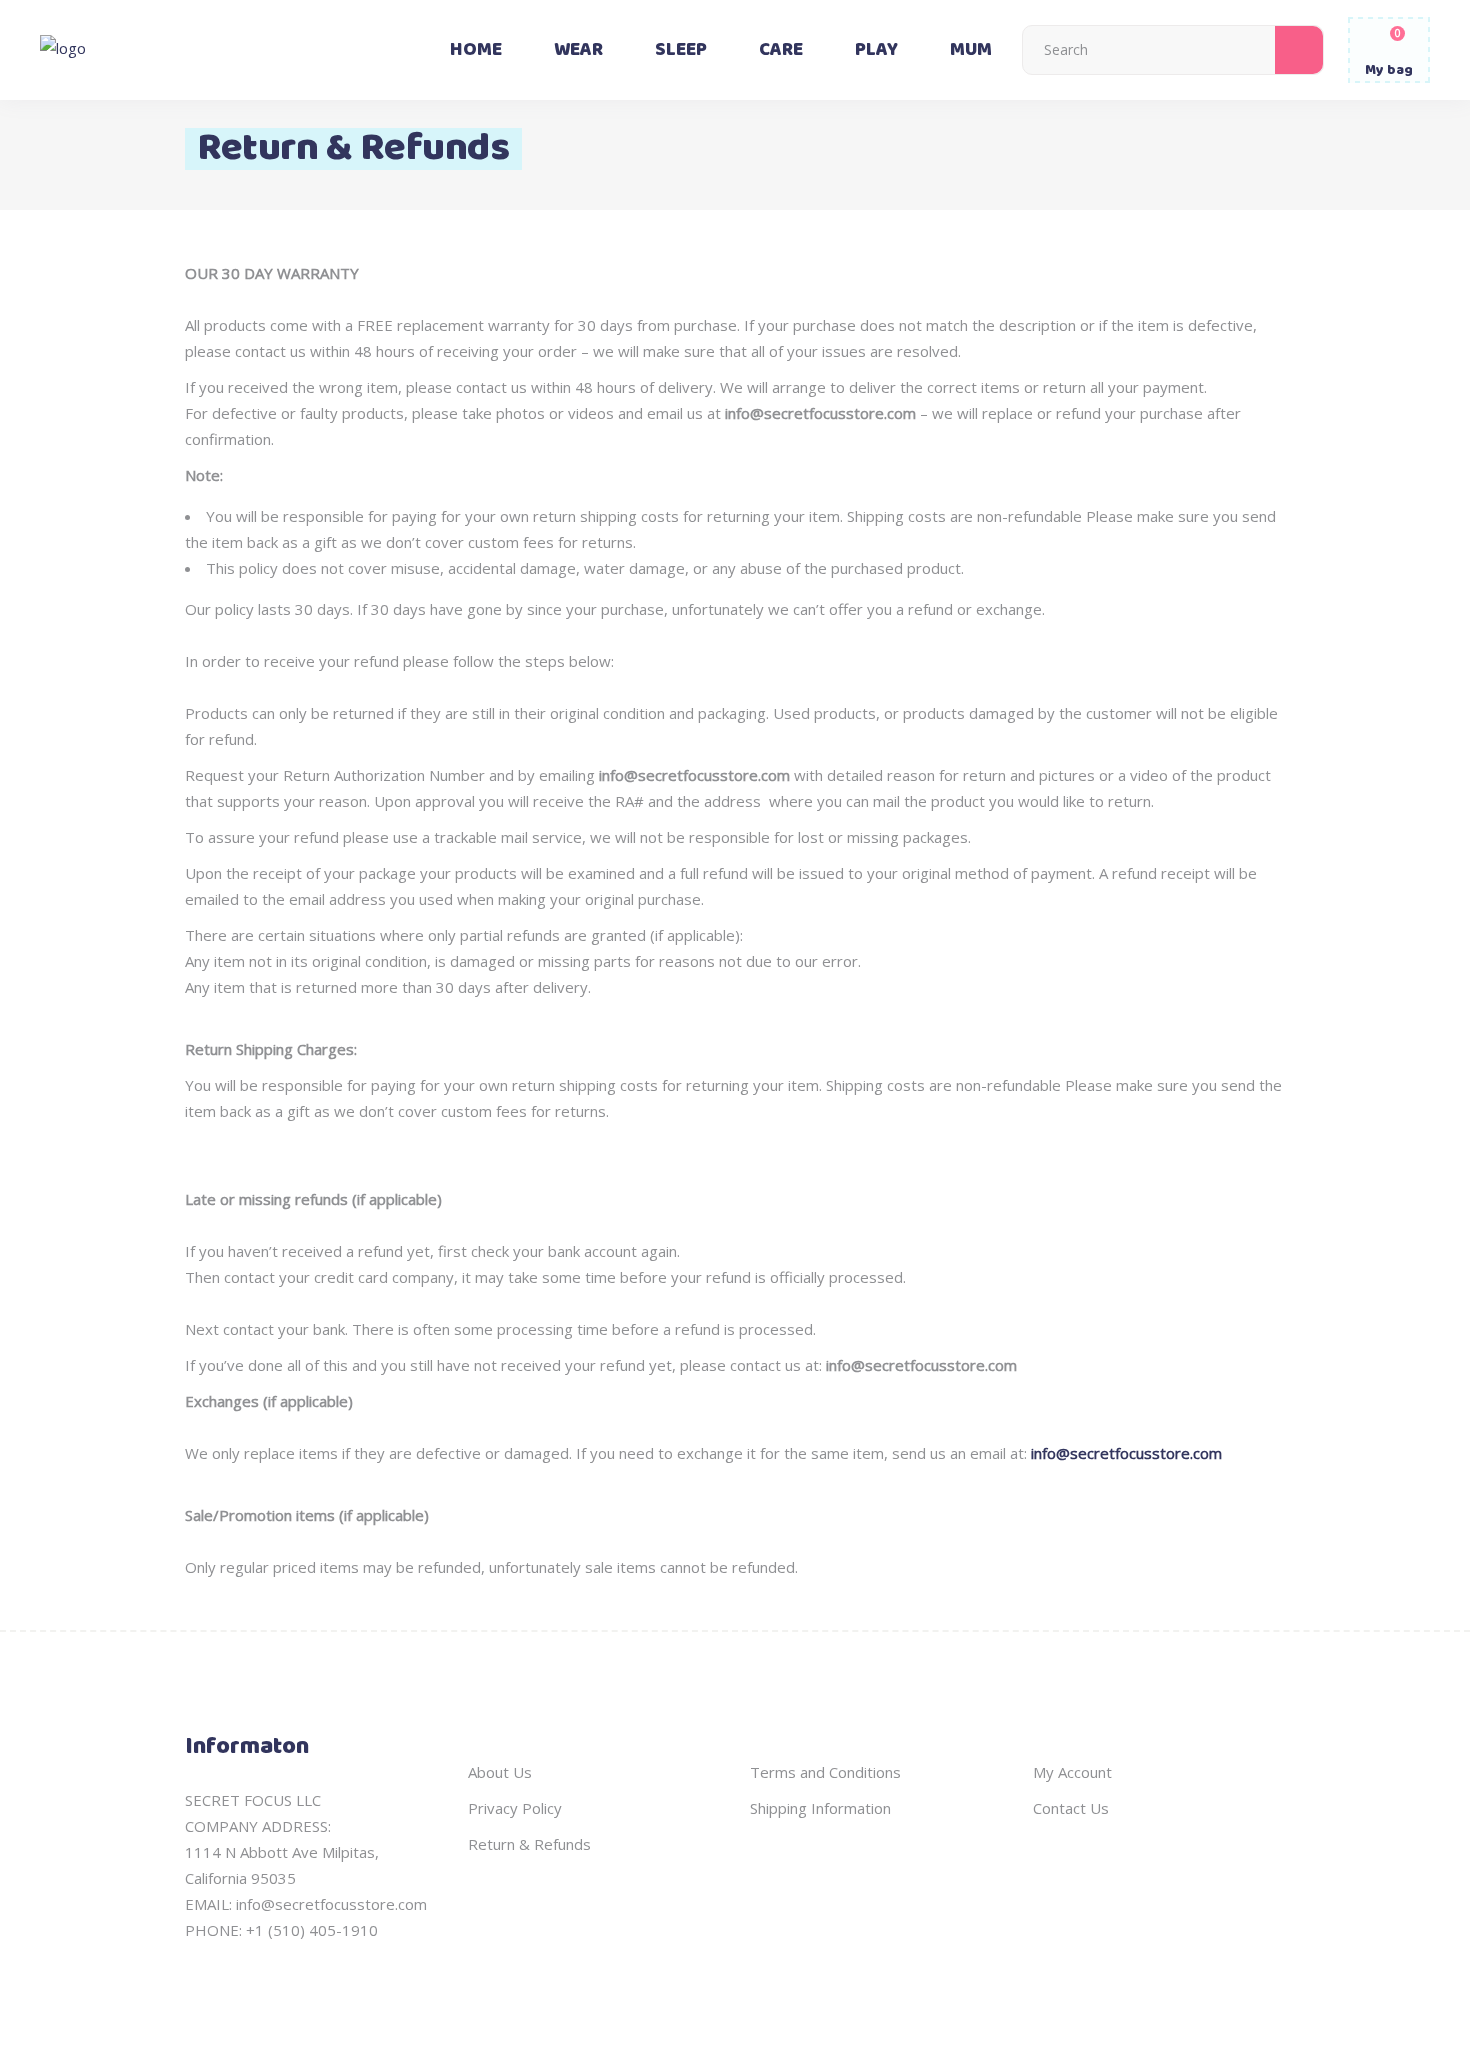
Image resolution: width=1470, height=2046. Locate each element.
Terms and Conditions (825, 1772)
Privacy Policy (515, 1808)
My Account (1072, 1772)
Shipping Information (820, 1808)
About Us (500, 1772)
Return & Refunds (529, 1844)
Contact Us (1071, 1808)
